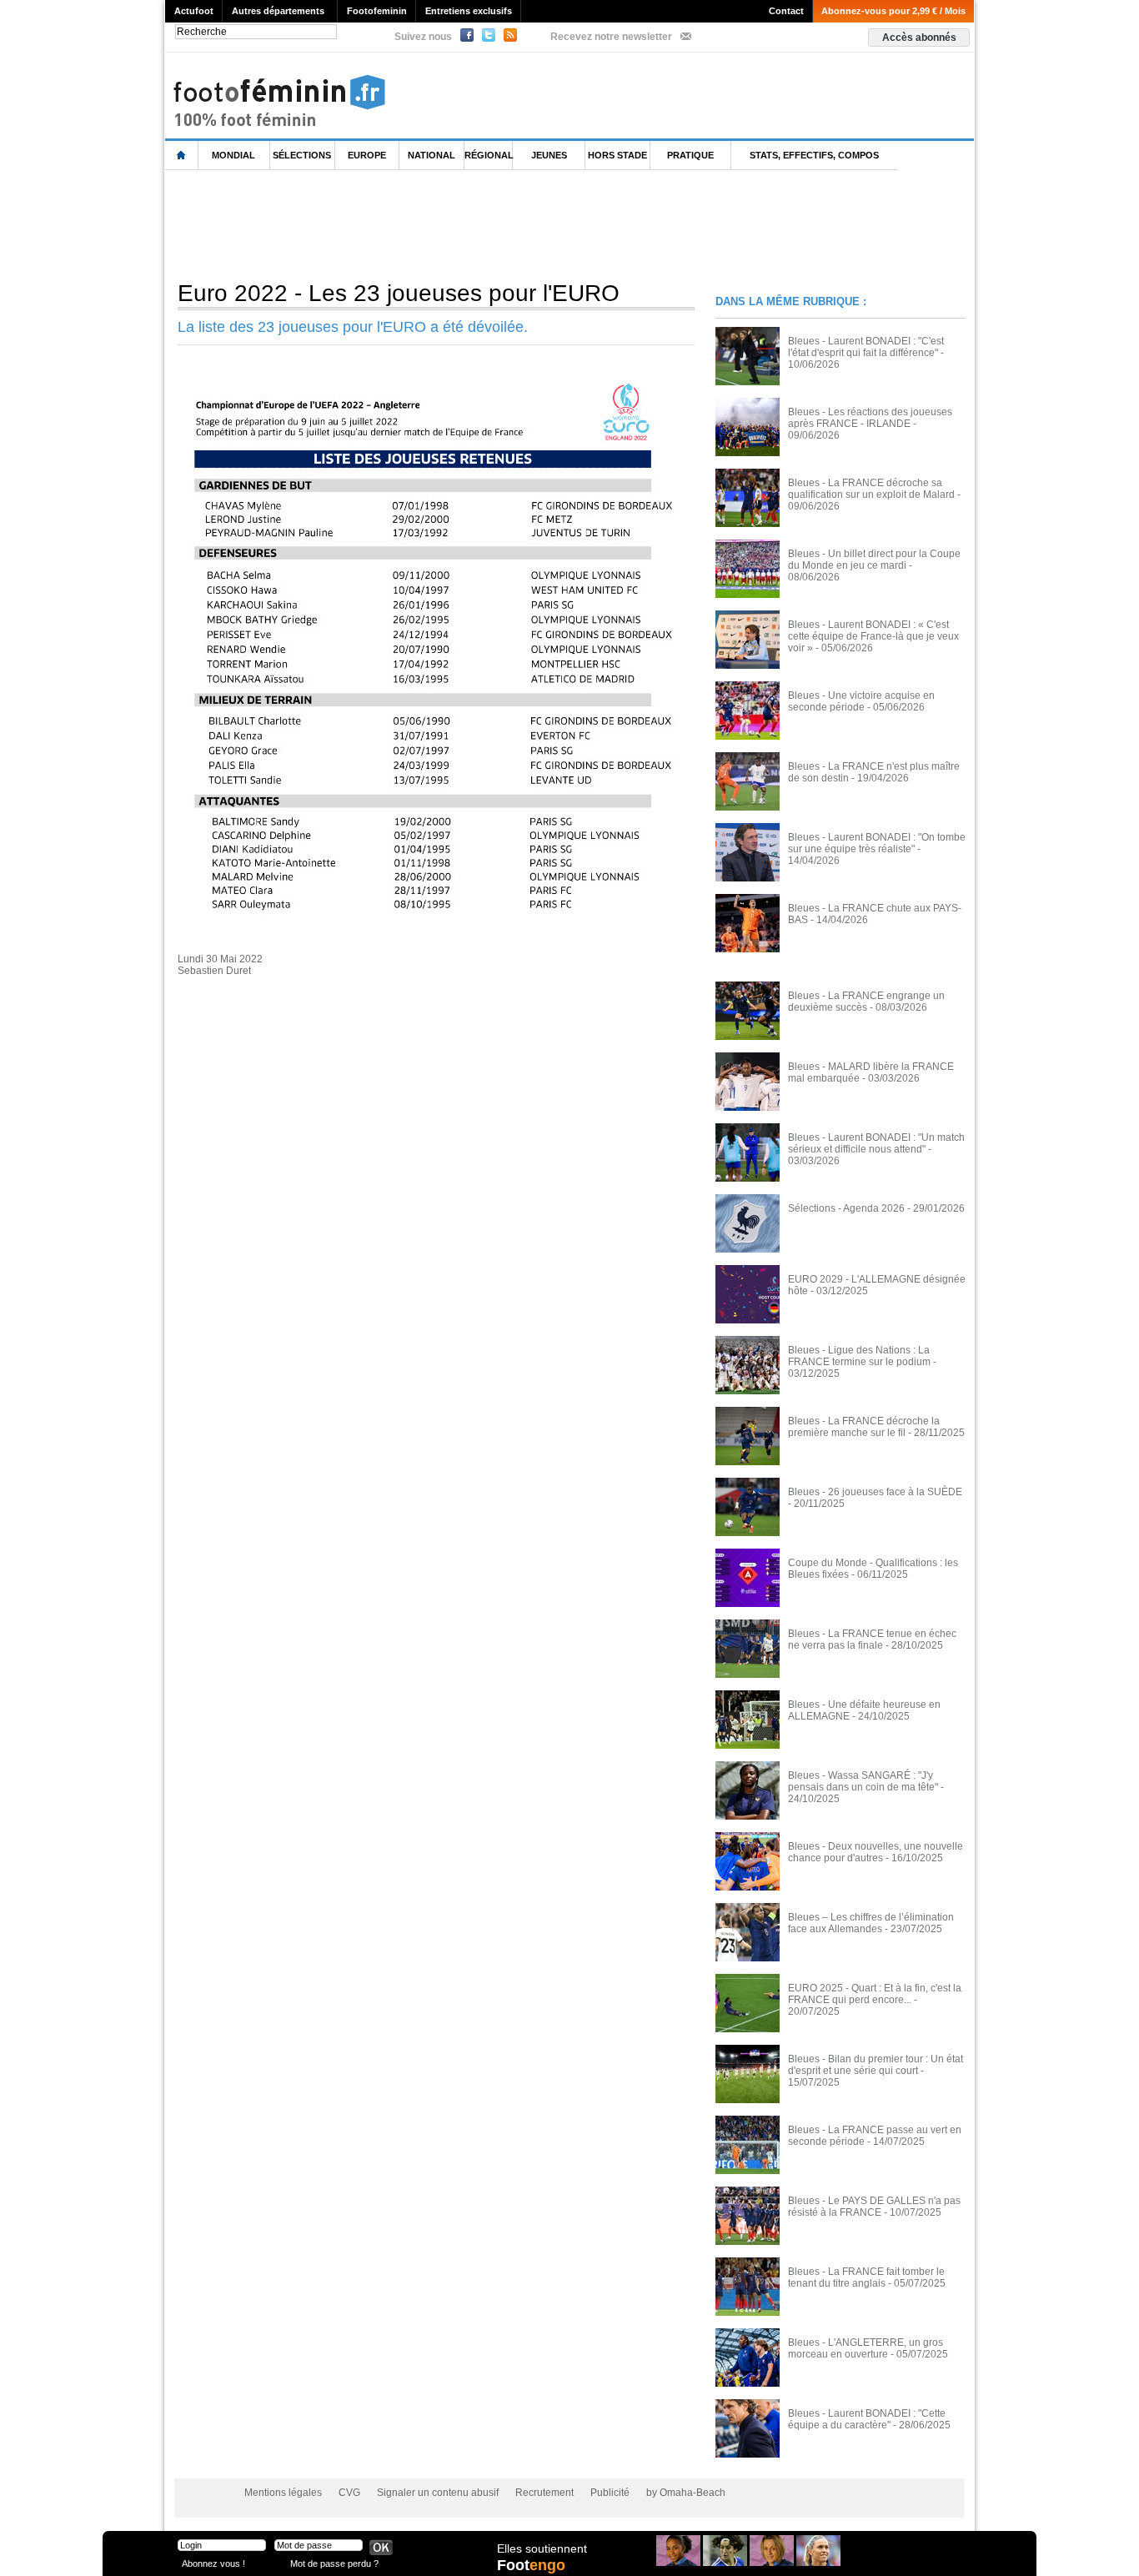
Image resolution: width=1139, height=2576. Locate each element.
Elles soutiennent (542, 2548)
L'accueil (182, 156)
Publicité (610, 2493)
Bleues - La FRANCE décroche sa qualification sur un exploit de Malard (871, 489)
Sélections (302, 155)
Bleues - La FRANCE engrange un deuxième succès (866, 1002)
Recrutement (544, 2493)
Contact (786, 11)
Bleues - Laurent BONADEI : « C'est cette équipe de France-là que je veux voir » (873, 636)
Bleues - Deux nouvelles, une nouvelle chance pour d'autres (876, 1852)
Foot (531, 2565)
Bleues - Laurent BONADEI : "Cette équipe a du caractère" (867, 2419)
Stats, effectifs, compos (814, 155)
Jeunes (549, 155)
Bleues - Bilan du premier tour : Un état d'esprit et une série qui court (876, 2065)
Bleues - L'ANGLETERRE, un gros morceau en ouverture (866, 2348)
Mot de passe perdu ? (334, 2563)
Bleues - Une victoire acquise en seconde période (861, 701)
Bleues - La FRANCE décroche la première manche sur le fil (864, 1427)
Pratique (690, 155)
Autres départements (278, 11)
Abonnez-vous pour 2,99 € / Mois (893, 11)
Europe (367, 155)
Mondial (233, 155)
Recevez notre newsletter (611, 37)
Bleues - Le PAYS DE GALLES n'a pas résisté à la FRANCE (874, 2207)
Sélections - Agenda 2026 (846, 1208)
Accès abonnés (919, 38)
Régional (489, 155)
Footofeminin (377, 11)
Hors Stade (617, 155)
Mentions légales (283, 2493)
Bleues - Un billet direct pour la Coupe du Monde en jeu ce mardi (874, 560)
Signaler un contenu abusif (438, 2493)
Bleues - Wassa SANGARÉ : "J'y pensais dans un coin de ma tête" (863, 1781)
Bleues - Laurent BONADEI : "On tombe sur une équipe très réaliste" (877, 843)
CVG (349, 2493)
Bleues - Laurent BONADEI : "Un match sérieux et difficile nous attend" (876, 1143)
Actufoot (194, 11)
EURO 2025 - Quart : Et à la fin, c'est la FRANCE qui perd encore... (875, 1994)
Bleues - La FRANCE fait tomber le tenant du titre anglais (866, 2277)
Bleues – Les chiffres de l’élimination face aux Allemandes (871, 1923)
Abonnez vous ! (213, 2563)
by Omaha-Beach (686, 2493)
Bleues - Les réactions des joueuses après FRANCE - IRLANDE (870, 418)
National (432, 155)
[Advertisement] (469, 224)
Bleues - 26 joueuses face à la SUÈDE (875, 1492)
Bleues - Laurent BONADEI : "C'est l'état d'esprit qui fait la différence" (866, 347)
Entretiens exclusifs (469, 11)
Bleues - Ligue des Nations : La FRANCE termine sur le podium (859, 1356)
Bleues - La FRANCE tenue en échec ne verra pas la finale (872, 1640)
